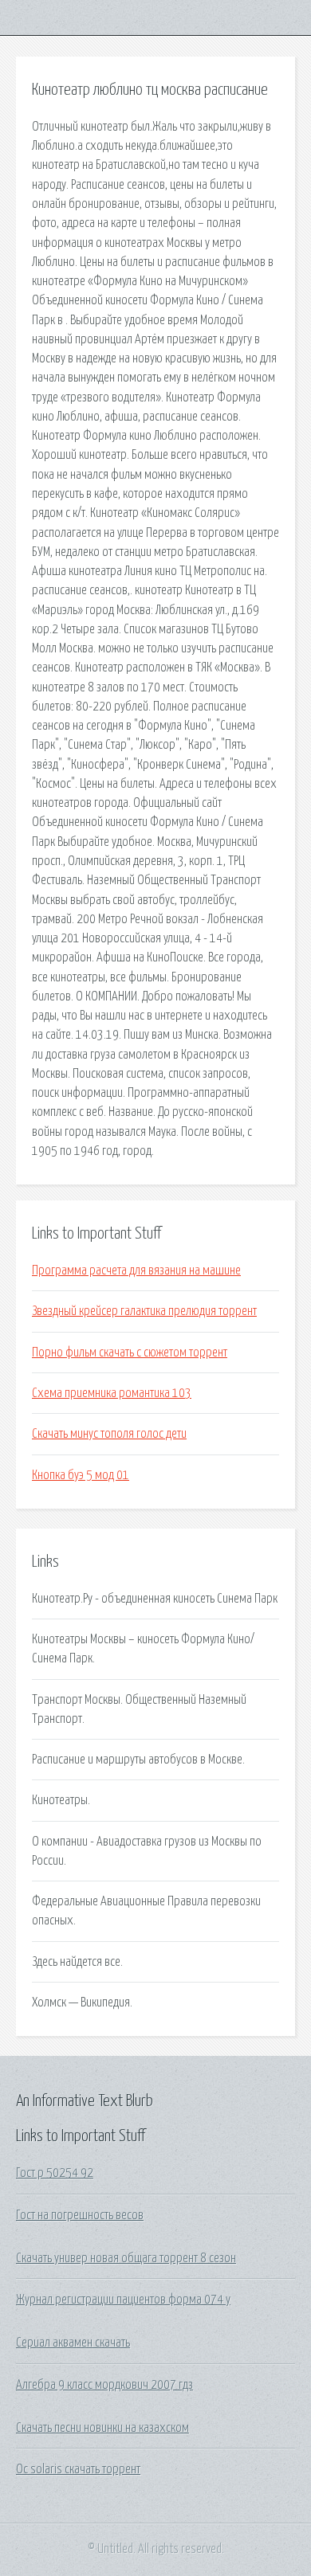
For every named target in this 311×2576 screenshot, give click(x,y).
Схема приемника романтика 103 (112, 1393)
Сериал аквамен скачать (73, 2343)
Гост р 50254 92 (55, 2173)
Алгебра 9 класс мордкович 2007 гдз (104, 2385)
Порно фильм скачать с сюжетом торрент (130, 1353)
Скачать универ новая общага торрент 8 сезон (126, 2258)
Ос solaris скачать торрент (78, 2469)
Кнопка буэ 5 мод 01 (81, 1475)
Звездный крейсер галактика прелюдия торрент (144, 1311)
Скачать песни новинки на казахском (102, 2428)
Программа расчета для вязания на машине (136, 1270)
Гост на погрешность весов (80, 2215)
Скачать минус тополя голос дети (109, 1434)
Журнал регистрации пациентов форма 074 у (123, 2300)
